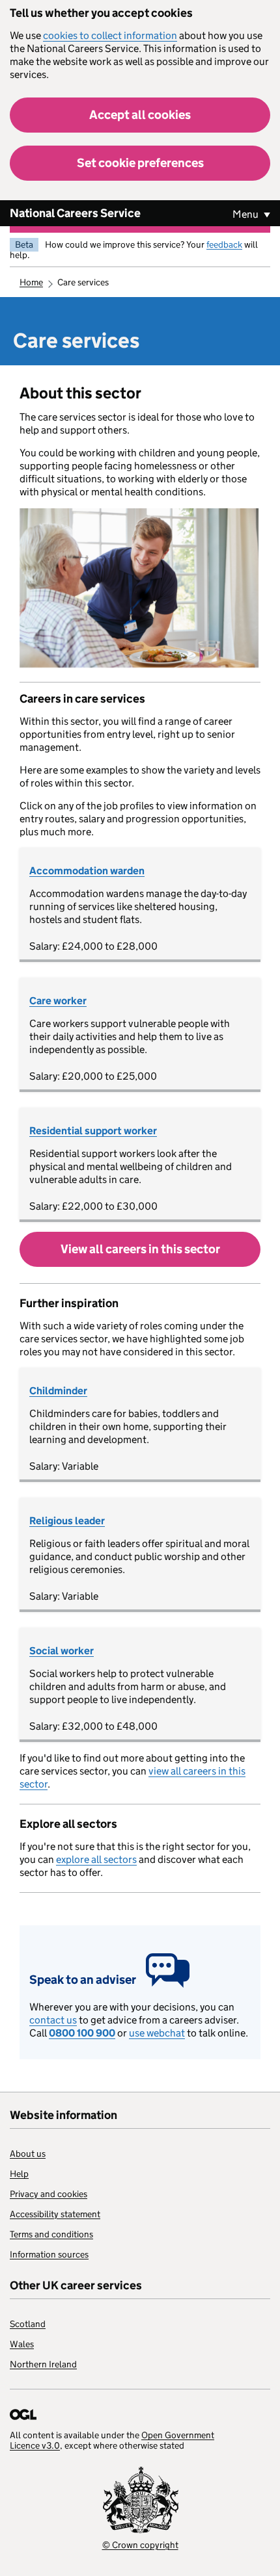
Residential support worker (93, 1131)
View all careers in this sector (140, 1249)
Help (19, 2174)
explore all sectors (96, 1859)
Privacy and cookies (49, 2194)
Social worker (62, 1651)
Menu (246, 214)
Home (31, 282)
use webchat (157, 2033)
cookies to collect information (110, 35)
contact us (53, 2020)
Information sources (49, 2254)
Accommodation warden (87, 871)
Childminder (58, 1391)
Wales (22, 2344)
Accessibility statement (55, 2214)
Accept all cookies (140, 115)
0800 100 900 (82, 2033)
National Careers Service (75, 213)
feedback (224, 244)
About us (28, 2153)
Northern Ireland (43, 2364)
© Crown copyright (140, 2545)
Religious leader (67, 1521)
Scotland (28, 2324)
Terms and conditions (51, 2234)
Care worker (58, 1001)
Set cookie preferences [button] (140, 163)
